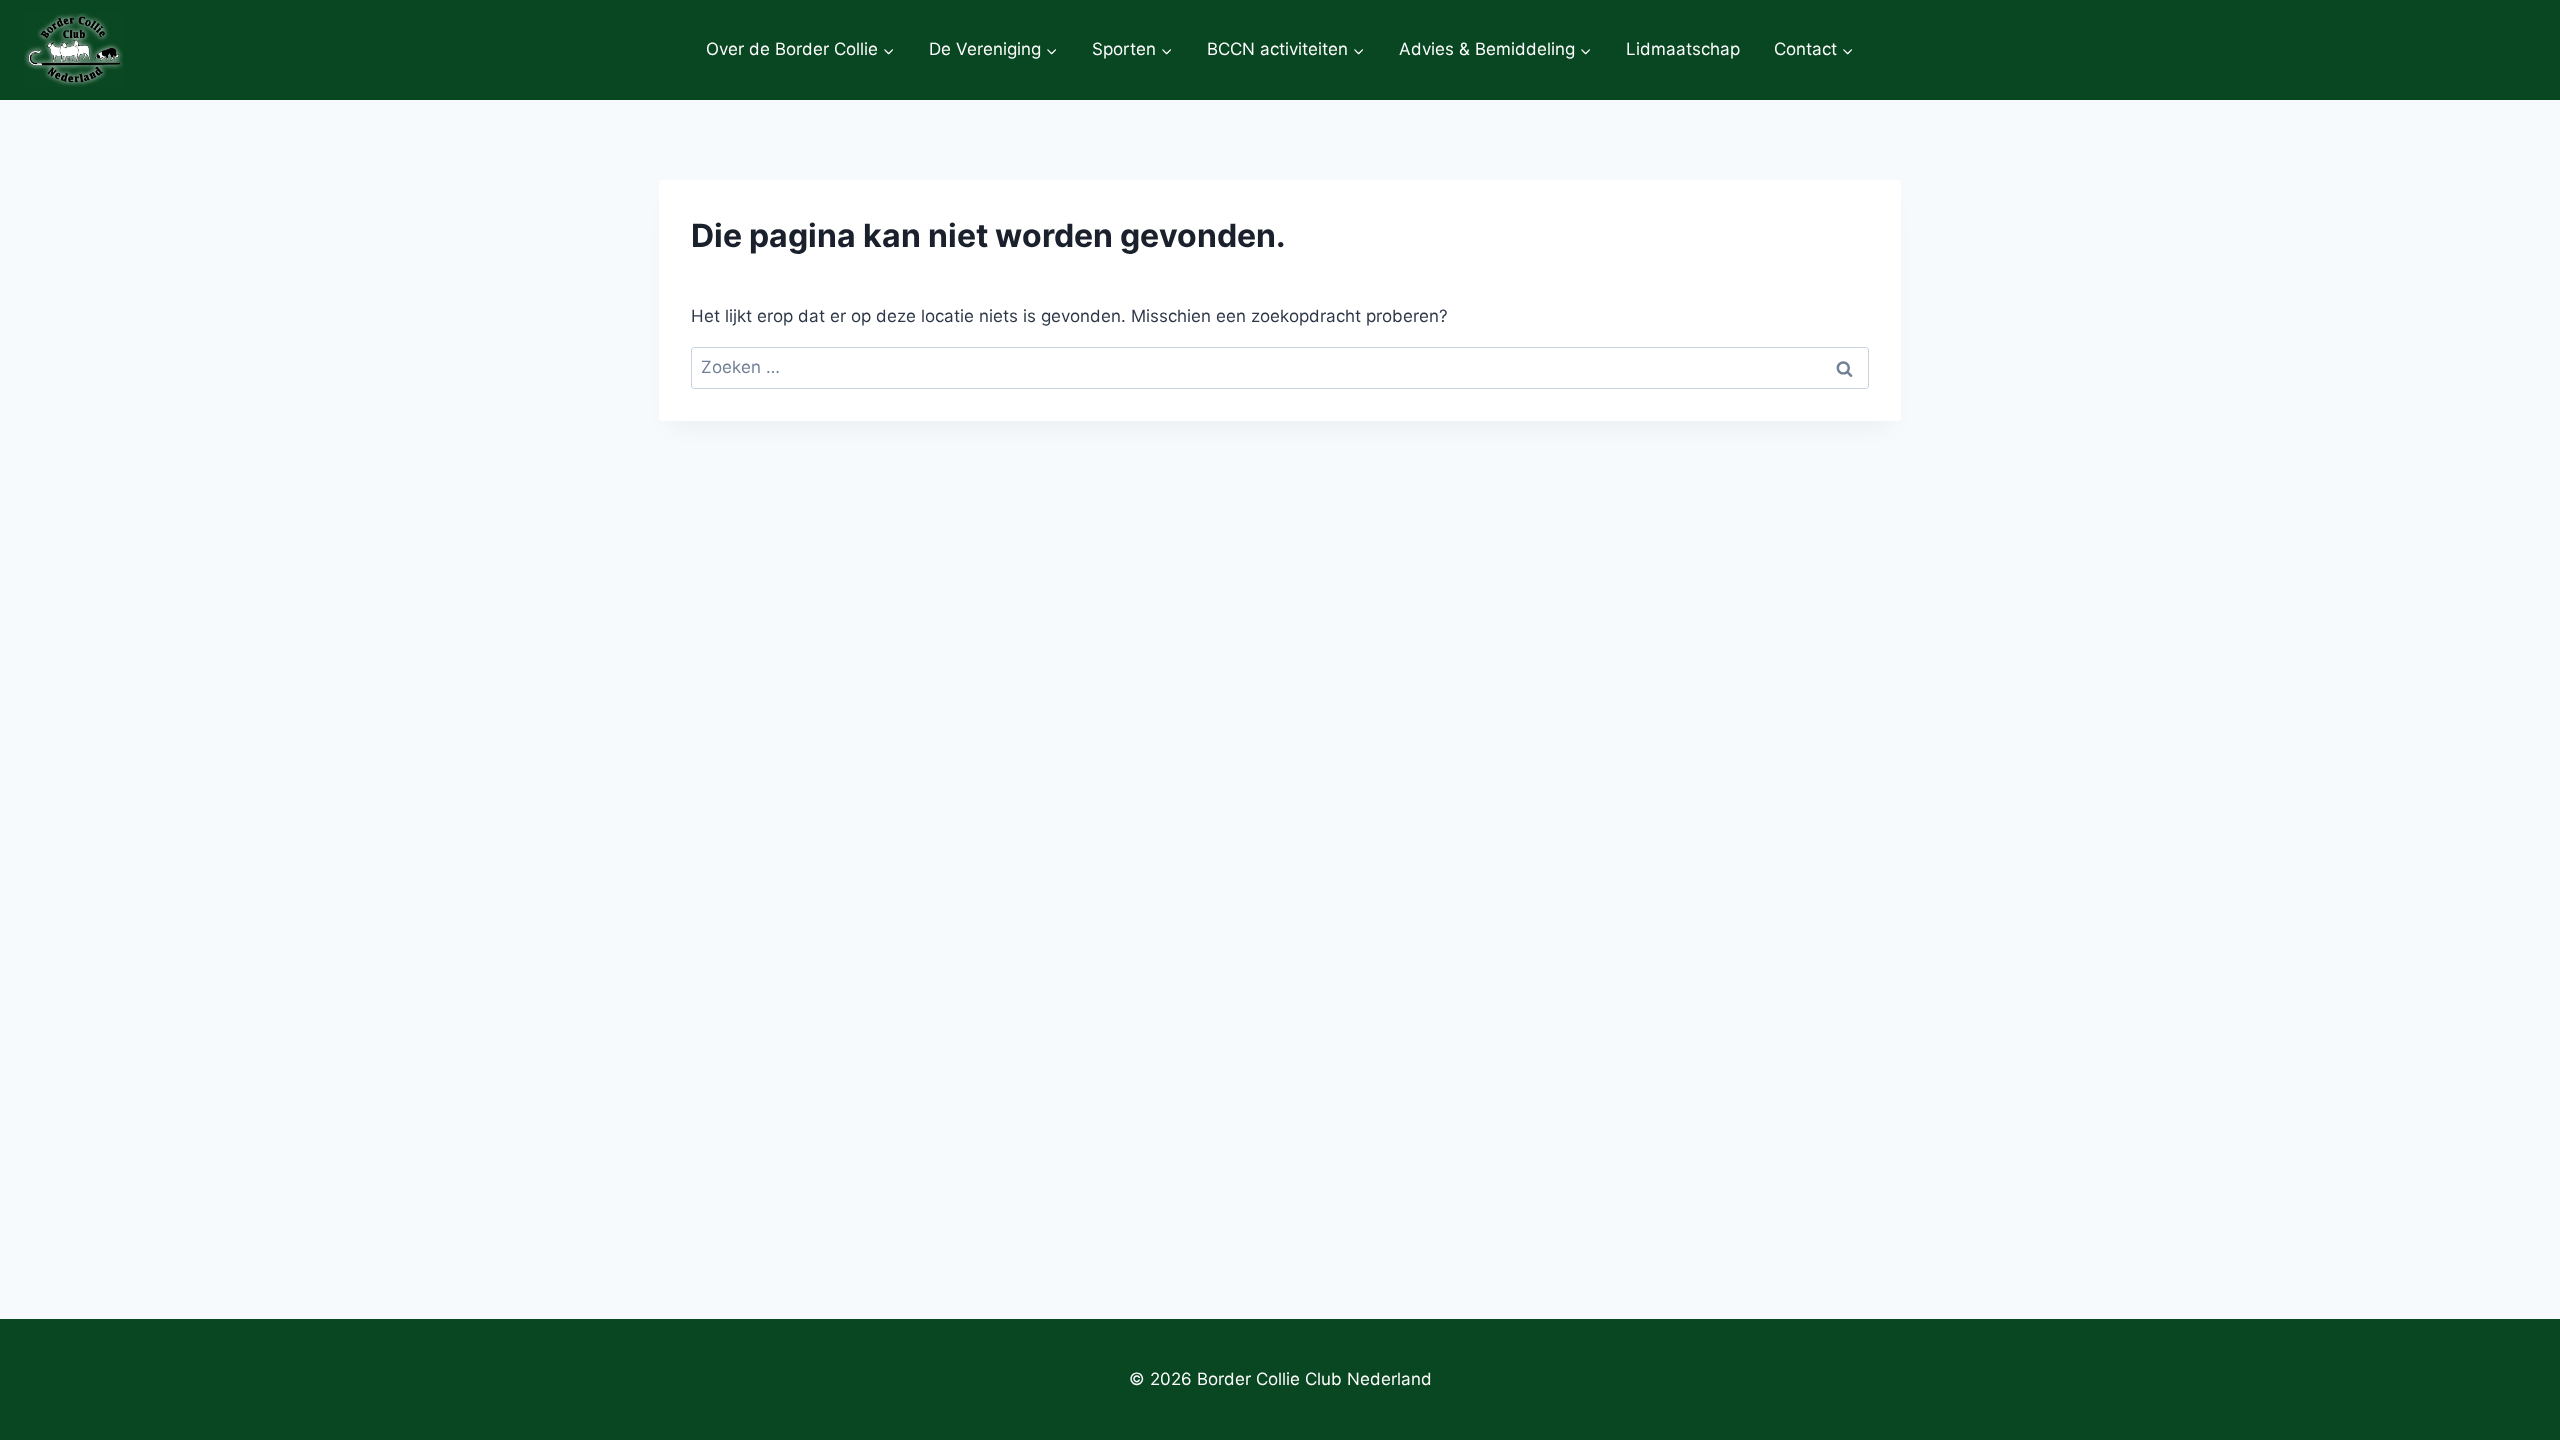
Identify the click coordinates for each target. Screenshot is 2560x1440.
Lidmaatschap (1683, 49)
